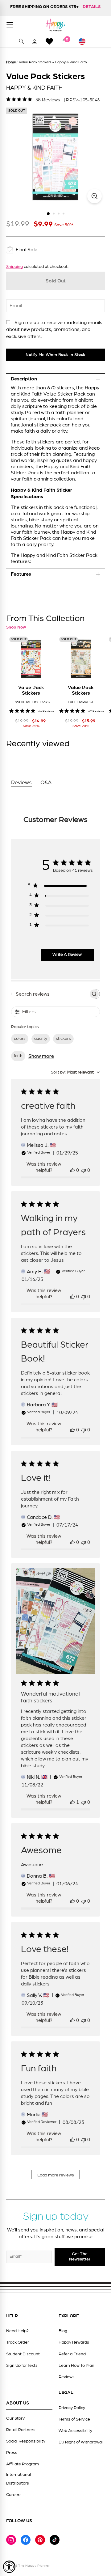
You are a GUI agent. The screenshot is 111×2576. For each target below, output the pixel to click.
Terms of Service (74, 2419)
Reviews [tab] (21, 783)
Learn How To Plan (76, 2366)
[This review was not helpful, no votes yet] (84, 1170)
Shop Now (16, 627)
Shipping (14, 267)
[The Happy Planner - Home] (55, 25)
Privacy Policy (72, 2408)
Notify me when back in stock (55, 355)
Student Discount (23, 2354)
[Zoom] (95, 196)
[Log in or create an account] (35, 41)
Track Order (18, 2342)
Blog (63, 2331)
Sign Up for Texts (22, 2366)
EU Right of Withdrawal (81, 2442)
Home (11, 62)
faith (18, 1056)
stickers (63, 1039)
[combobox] (75, 1072)
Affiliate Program (23, 2464)
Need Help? (17, 2331)
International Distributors (18, 2479)
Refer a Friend (72, 2354)
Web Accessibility (75, 2431)
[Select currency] (85, 41)
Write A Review (67, 955)
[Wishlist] (49, 41)
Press (12, 2453)
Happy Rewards (74, 2342)
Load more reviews (56, 2175)
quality (41, 1039)
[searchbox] (50, 994)
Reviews (67, 2377)
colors (20, 1039)
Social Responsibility (26, 2441)
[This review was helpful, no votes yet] (72, 1170)
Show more (41, 1056)
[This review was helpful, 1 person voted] (72, 1802)
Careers (14, 2495)
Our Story (15, 2418)
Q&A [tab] (46, 783)
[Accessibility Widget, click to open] (9, 2567)
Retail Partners (21, 2430)
